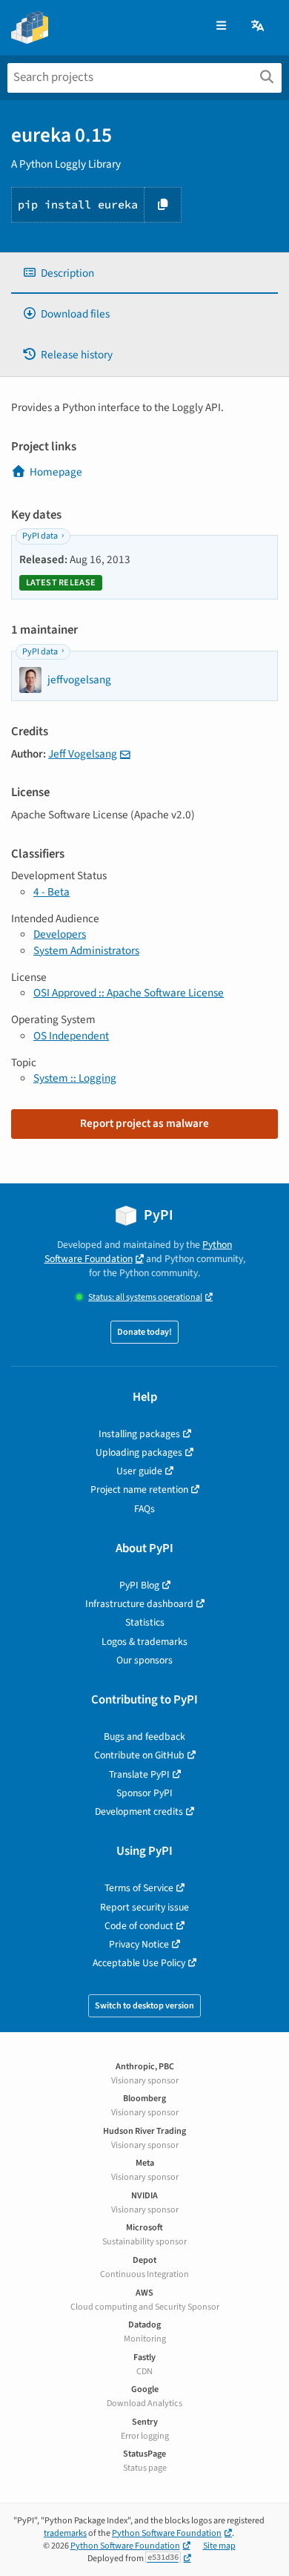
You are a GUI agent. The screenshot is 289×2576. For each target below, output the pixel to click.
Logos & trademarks (144, 1642)
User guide (139, 1471)
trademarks (65, 2533)
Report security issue (144, 1907)
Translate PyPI (139, 1774)
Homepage (56, 472)
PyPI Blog (139, 1585)
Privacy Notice (139, 1944)
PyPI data (40, 536)
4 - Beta (52, 892)
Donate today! (144, 1332)
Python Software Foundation (139, 1252)
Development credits (139, 1811)
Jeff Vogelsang (83, 754)
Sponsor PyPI (144, 1793)
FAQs (144, 1509)
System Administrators (86, 950)
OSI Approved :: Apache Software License (129, 993)
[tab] (144, 273)
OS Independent (71, 1036)
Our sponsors (144, 1660)
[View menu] (221, 26)
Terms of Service (139, 1888)
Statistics (145, 1622)
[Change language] (259, 26)
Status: (145, 1297)
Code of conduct (139, 1926)
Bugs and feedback (144, 1736)
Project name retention (139, 1489)
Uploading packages (139, 1452)
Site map (219, 2546)
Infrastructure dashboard (139, 1604)
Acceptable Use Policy (139, 1963)
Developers (60, 934)
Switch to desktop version (144, 2006)
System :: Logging (75, 1078)
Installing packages (139, 1434)
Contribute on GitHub (139, 1755)
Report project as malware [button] (144, 1123)
